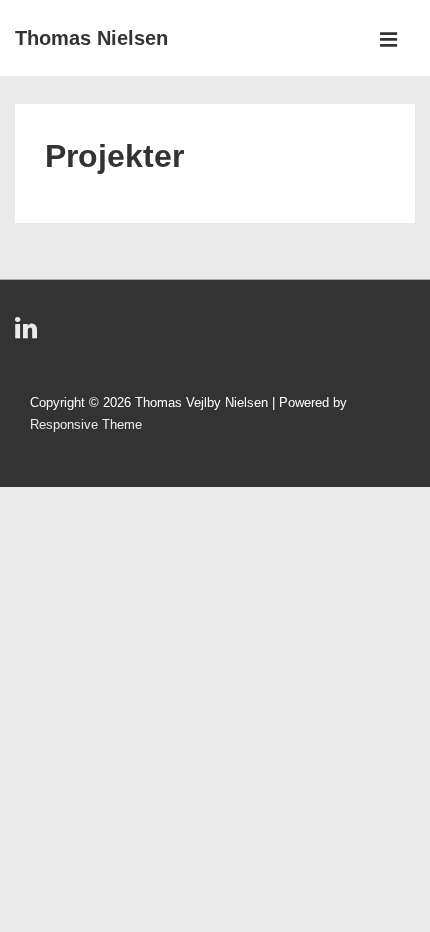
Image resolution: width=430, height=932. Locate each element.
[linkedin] (28, 334)
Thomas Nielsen (91, 38)
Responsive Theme (86, 424)
